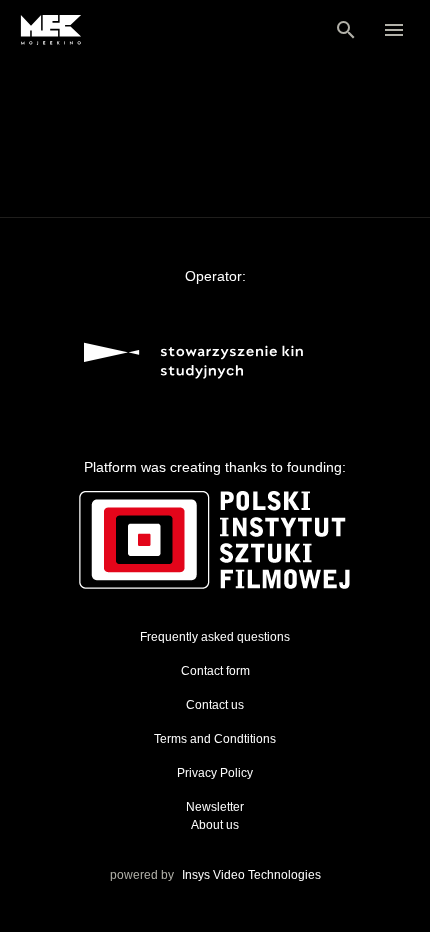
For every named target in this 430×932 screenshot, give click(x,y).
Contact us (215, 705)
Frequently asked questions (215, 637)
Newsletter (215, 807)
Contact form (215, 671)
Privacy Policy (215, 773)
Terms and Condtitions (215, 739)
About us (215, 825)
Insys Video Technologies (251, 875)
